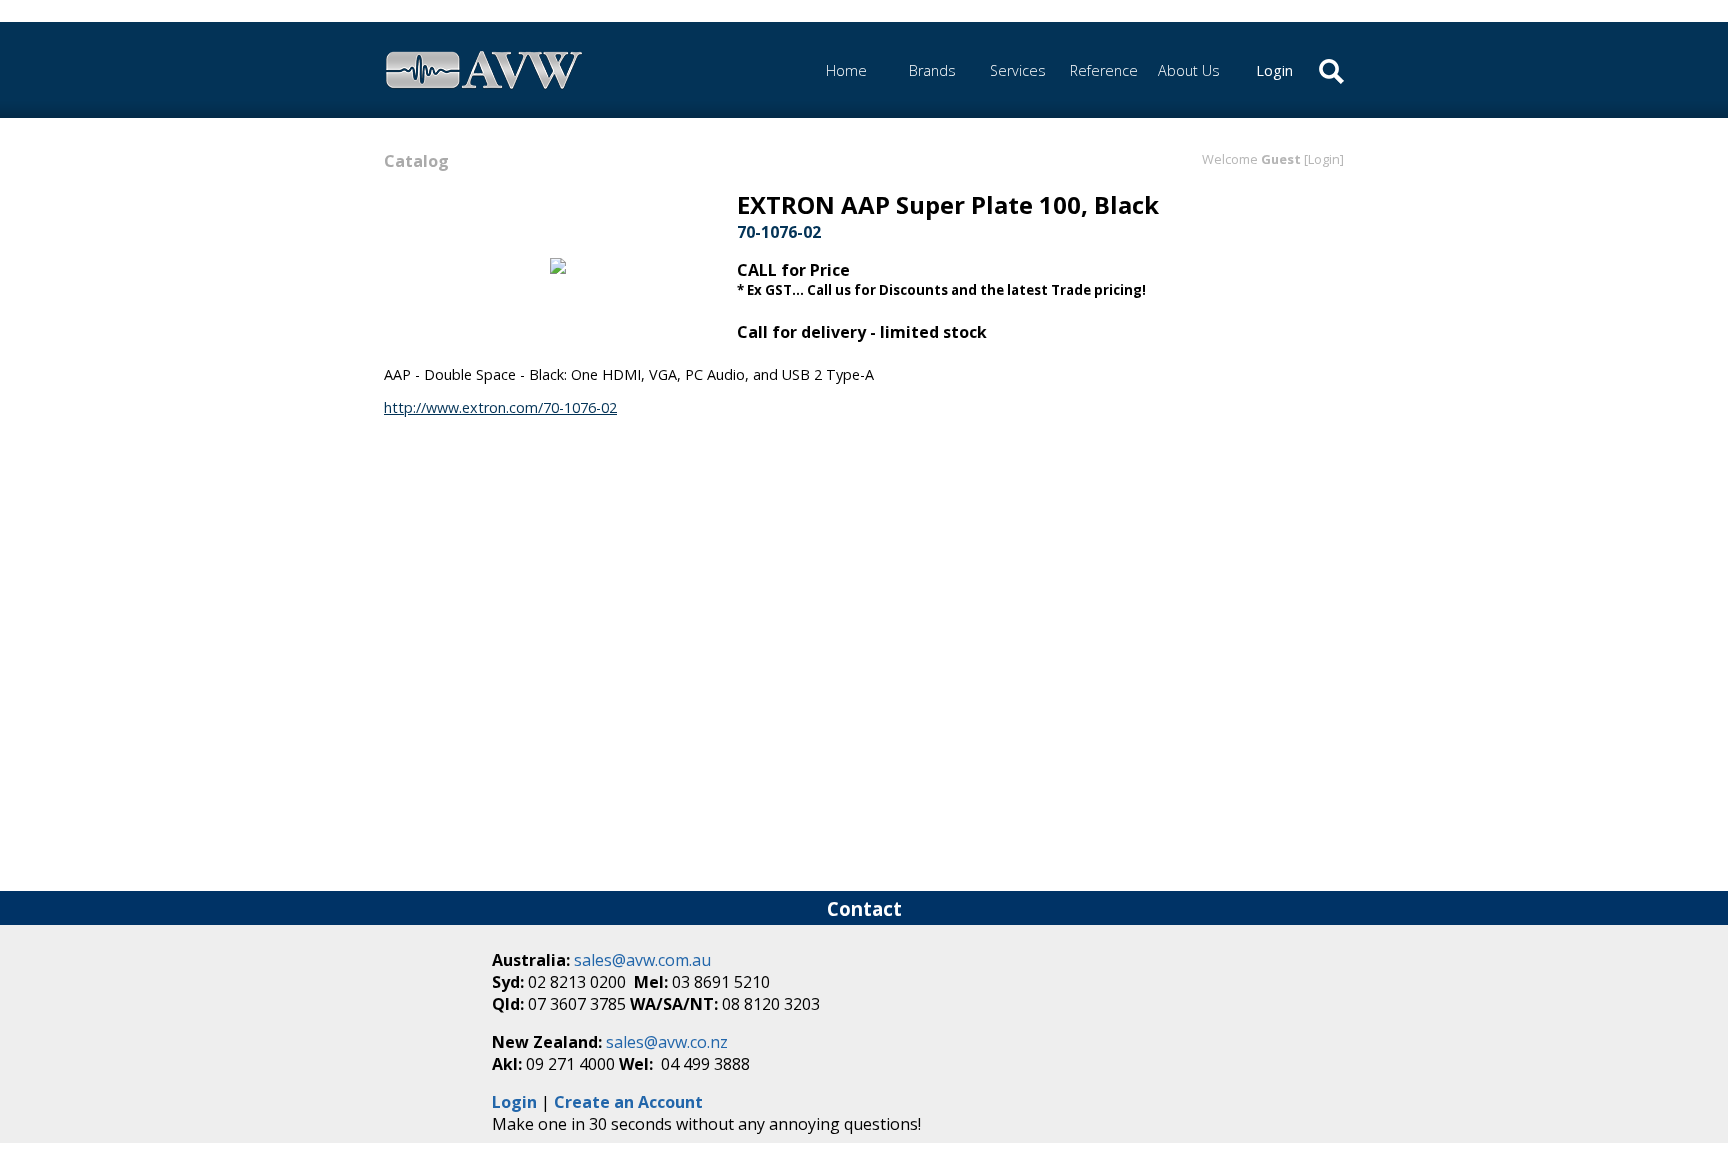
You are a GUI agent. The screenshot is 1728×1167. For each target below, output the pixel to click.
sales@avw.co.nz (667, 1042)
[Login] (1324, 159)
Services (1018, 70)
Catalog (416, 161)
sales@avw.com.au (642, 960)
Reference (1104, 70)
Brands (932, 70)
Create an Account (628, 1102)
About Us (1189, 70)
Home (846, 70)
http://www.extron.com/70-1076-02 (500, 407)
